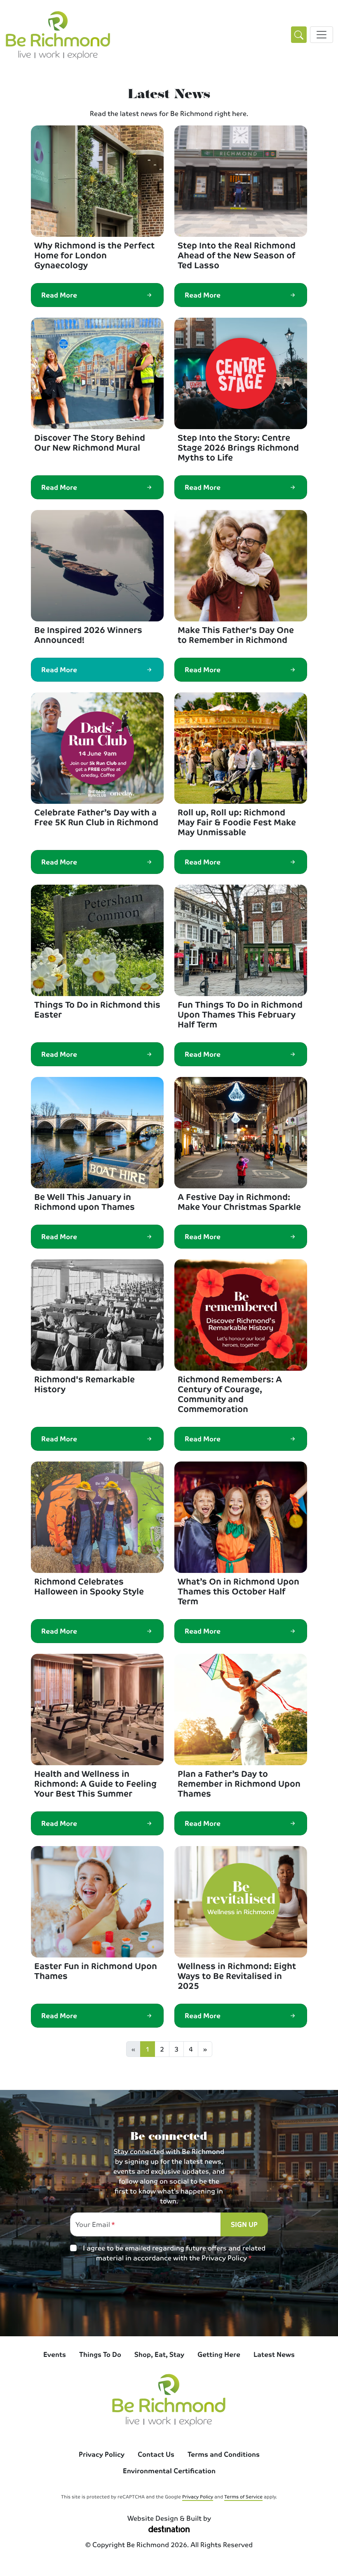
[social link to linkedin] (203, 2304)
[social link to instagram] (135, 2304)
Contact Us (156, 2454)
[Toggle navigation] (322, 35)
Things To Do (100, 2354)
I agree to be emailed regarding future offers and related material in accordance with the (174, 2253)
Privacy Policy (224, 2258)
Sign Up (244, 2224)
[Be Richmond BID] (58, 35)
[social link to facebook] (169, 2304)
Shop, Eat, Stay (159, 2354)
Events (55, 2354)
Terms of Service (243, 2496)
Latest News (274, 2354)
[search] (299, 35)
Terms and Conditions (224, 2454)
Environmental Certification (169, 2471)
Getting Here (219, 2354)
